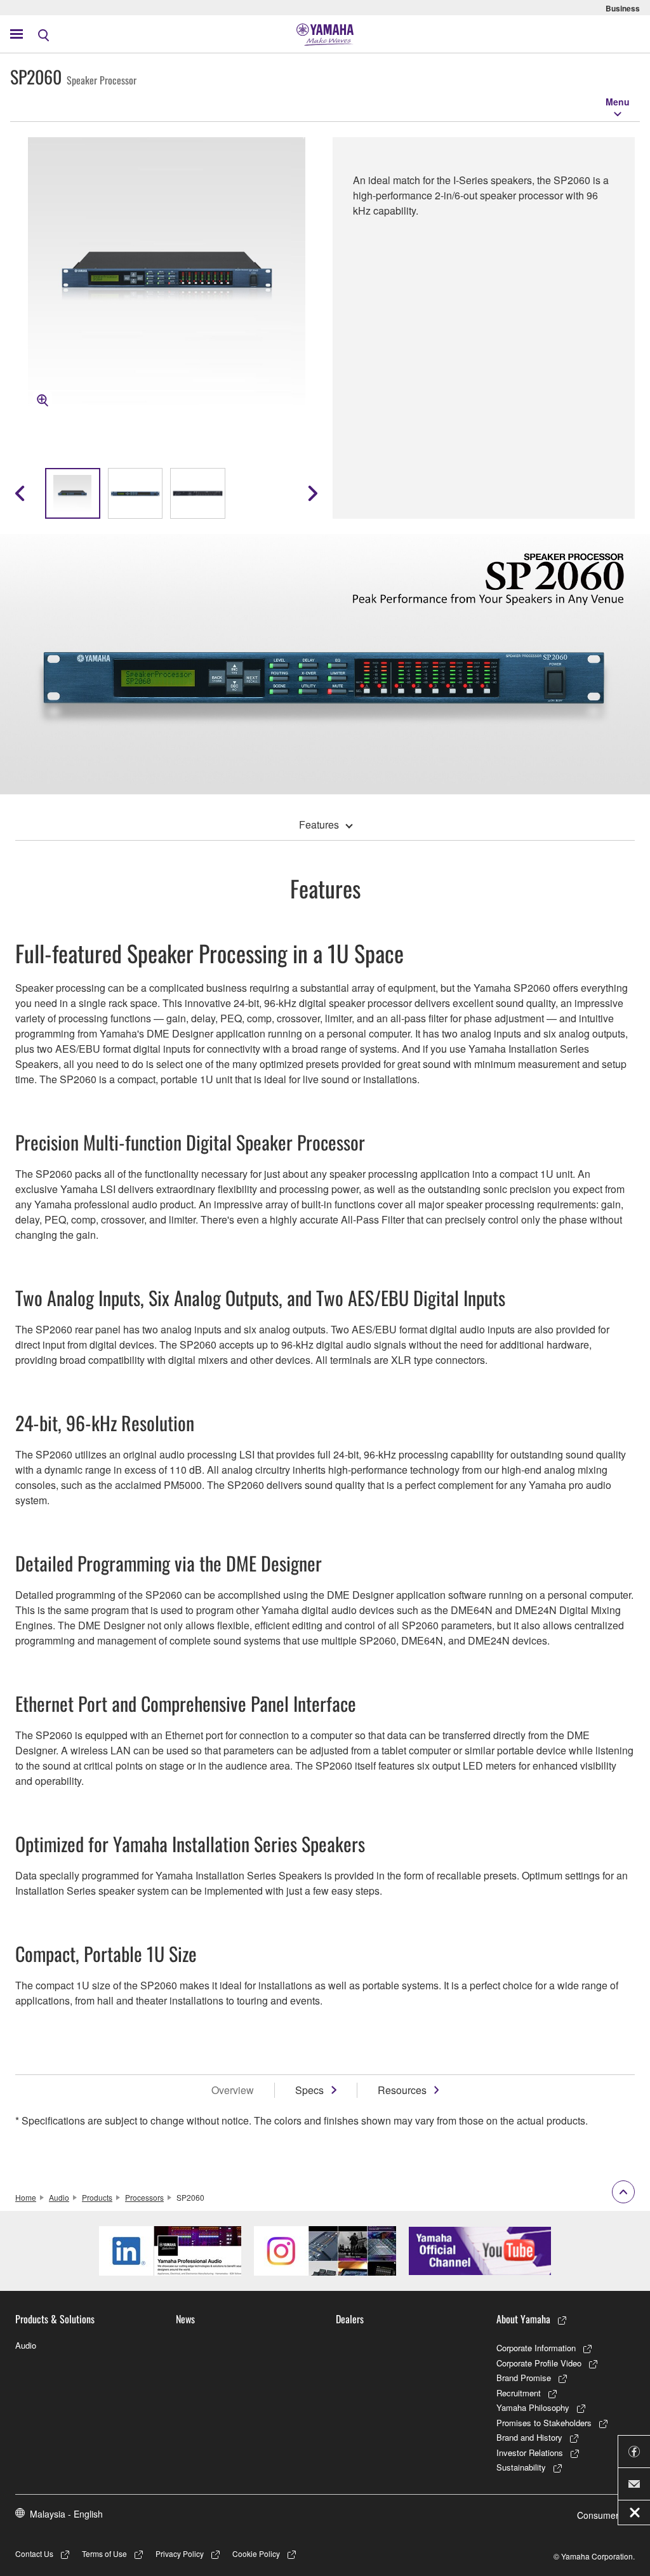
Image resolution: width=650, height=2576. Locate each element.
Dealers (350, 2319)
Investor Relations (530, 2453)
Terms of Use (104, 2553)
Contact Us (34, 2553)
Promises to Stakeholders (544, 2423)
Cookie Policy (256, 2553)
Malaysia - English (66, 2514)
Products (97, 2197)
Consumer (598, 2515)
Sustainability (521, 2467)
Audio (59, 2197)
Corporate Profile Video (539, 2363)
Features (319, 824)
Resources (402, 2090)
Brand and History (529, 2437)
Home (26, 2197)
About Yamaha (523, 2319)
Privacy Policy (180, 2553)
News (185, 2319)
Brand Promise (524, 2378)
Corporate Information (536, 2348)
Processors (144, 2197)
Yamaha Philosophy (533, 2407)
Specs (309, 2090)
